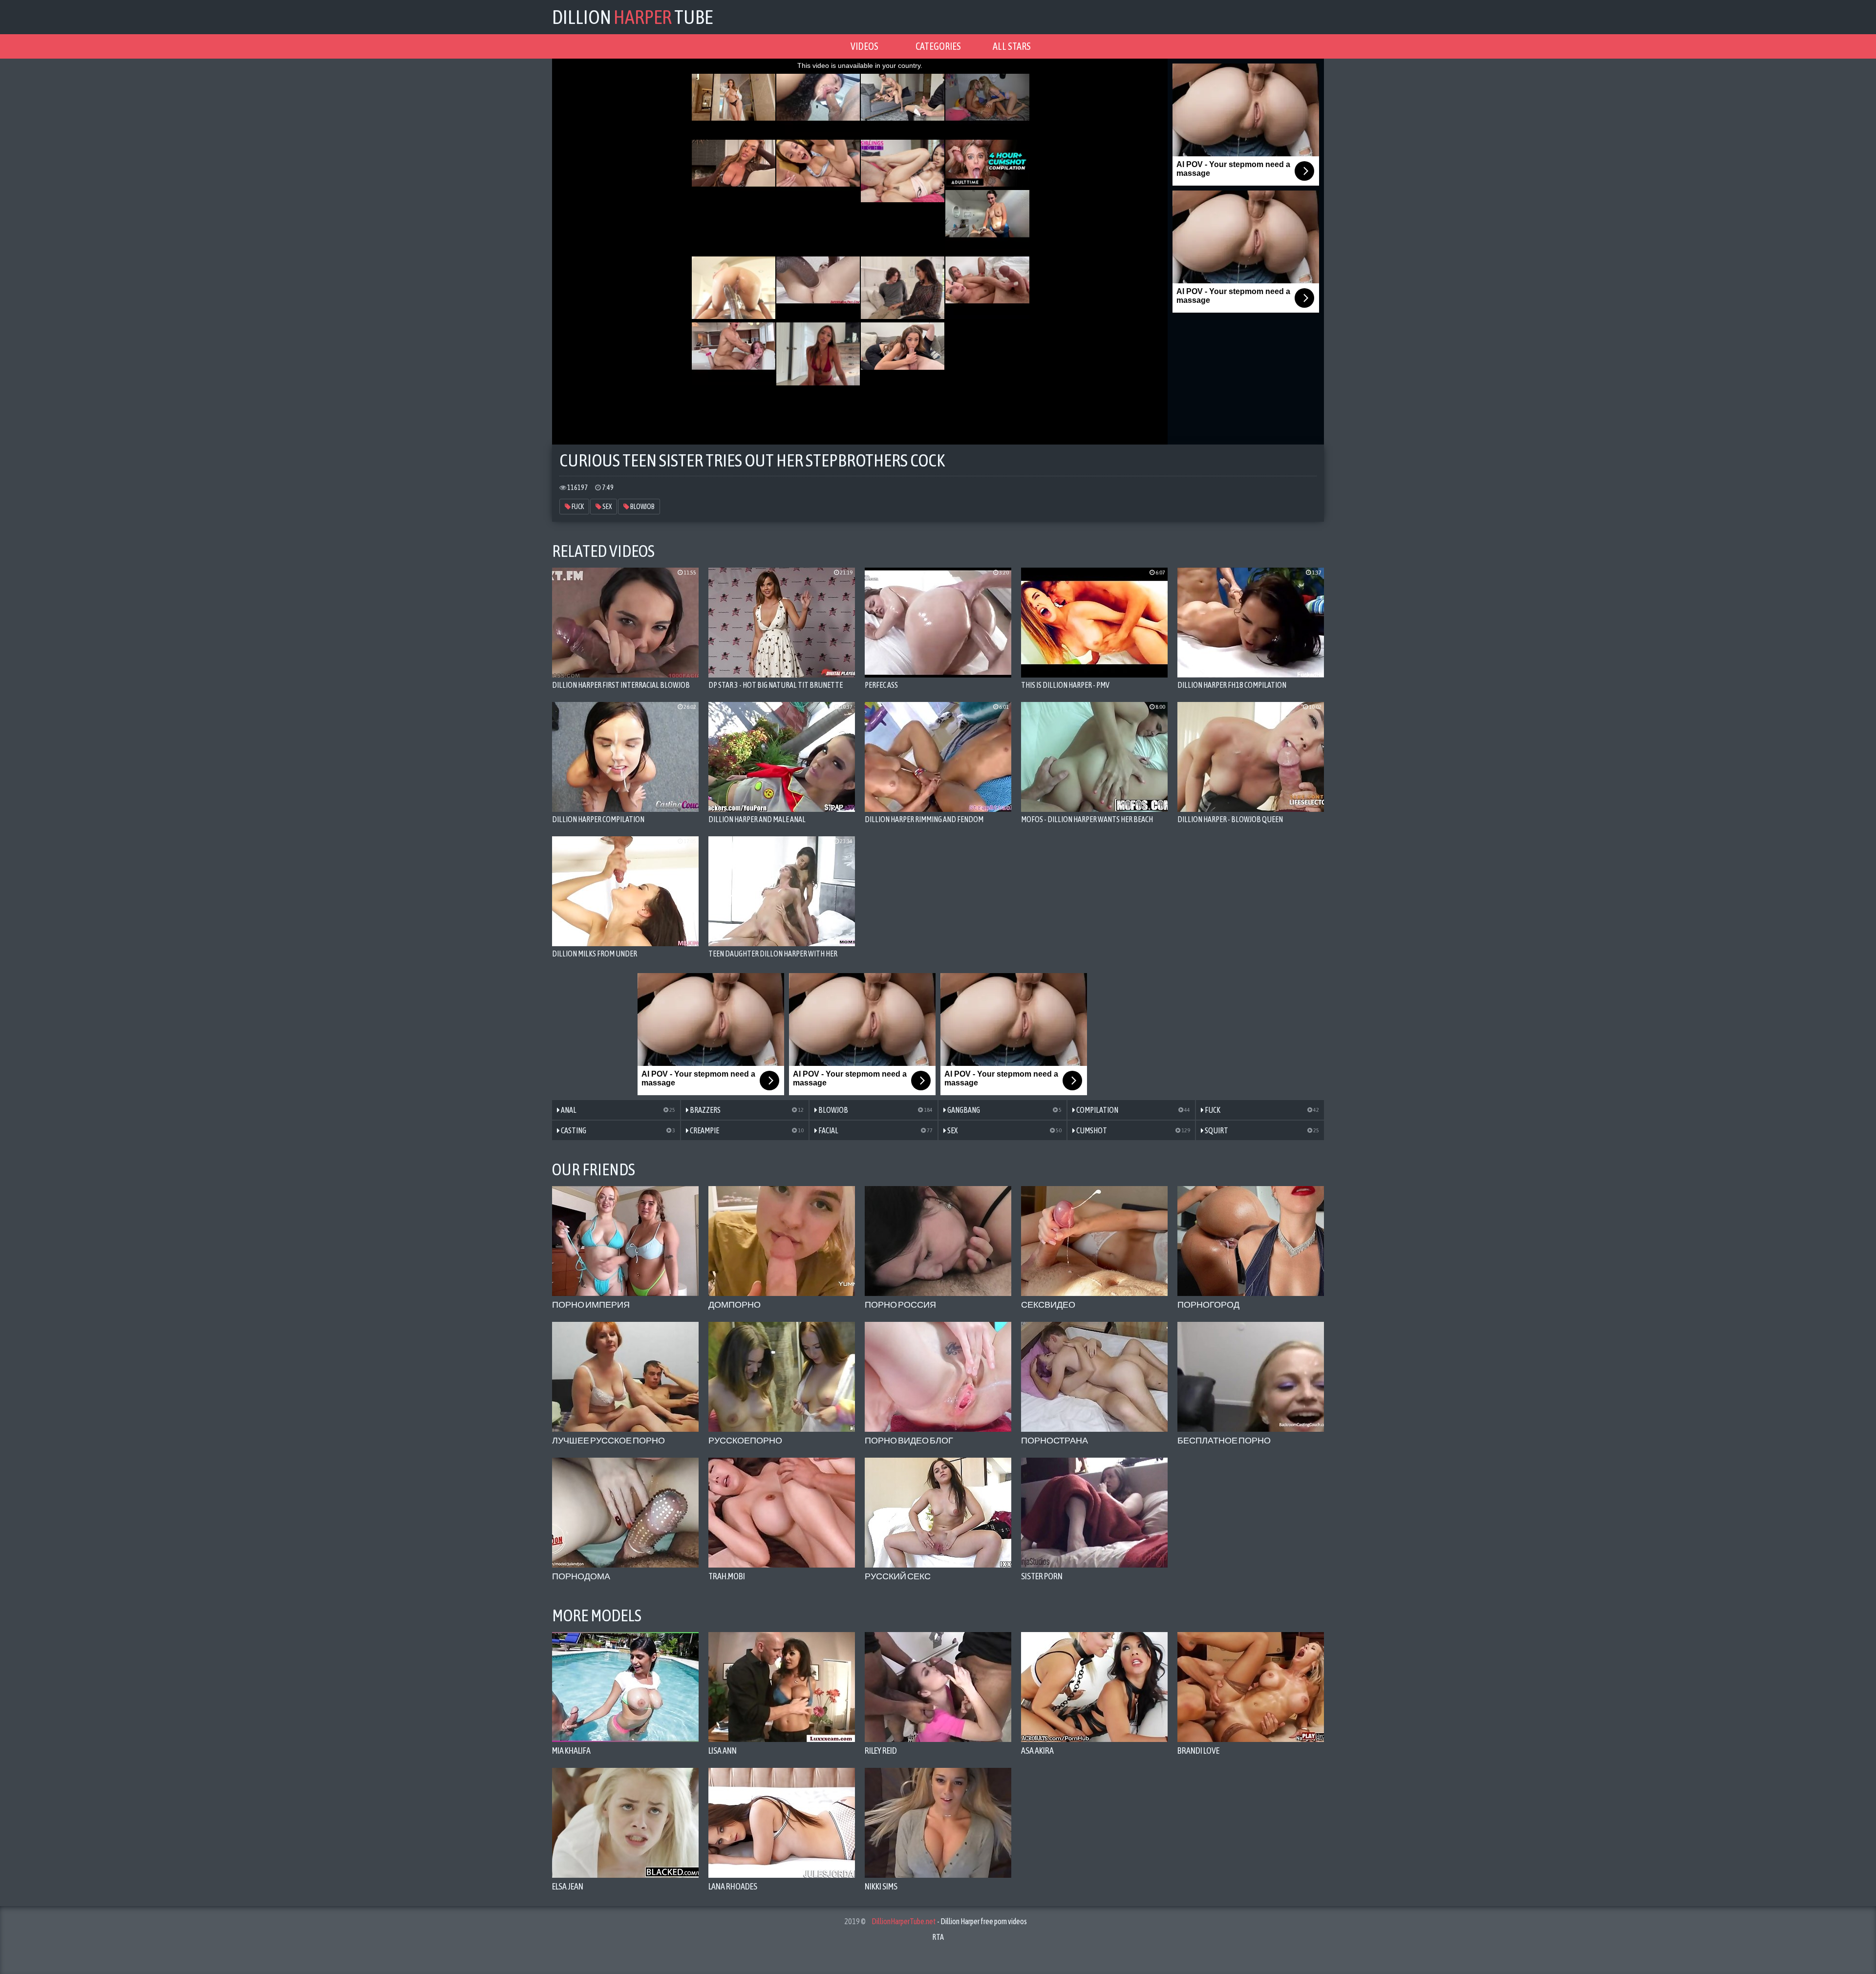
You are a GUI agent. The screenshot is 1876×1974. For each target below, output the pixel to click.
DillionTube (632, 17)
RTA (938, 1937)
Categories (938, 46)
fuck (577, 507)
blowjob (642, 507)
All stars (1012, 46)
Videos (864, 46)
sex (607, 507)
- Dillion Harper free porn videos (949, 1921)
